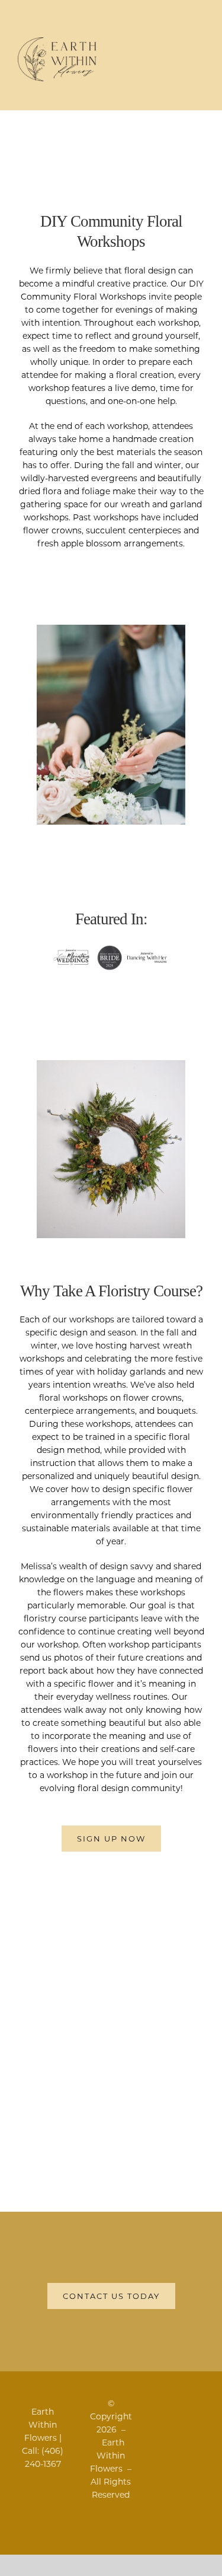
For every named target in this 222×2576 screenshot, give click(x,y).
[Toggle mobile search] (178, 45)
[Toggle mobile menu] (200, 45)
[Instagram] (186, 2404)
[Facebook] (158, 2404)
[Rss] (172, 2404)
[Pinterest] (200, 2404)
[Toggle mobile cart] (157, 45)
